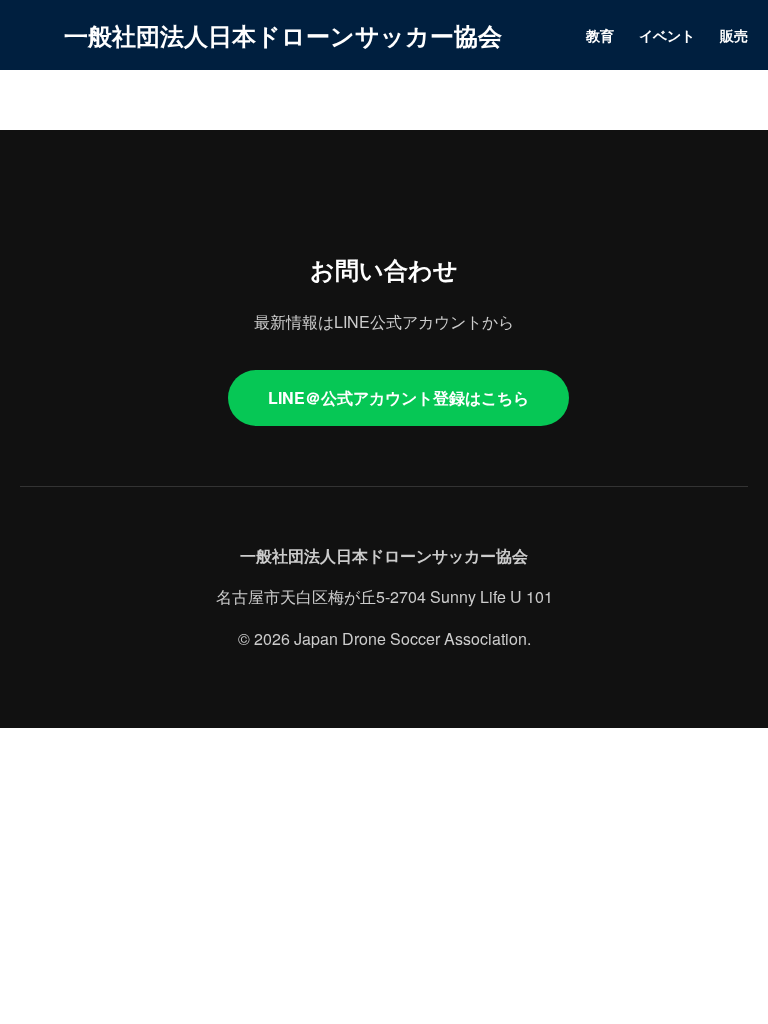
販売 (734, 35)
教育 (600, 35)
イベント (667, 35)
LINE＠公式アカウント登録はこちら (398, 397)
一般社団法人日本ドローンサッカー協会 (283, 35)
